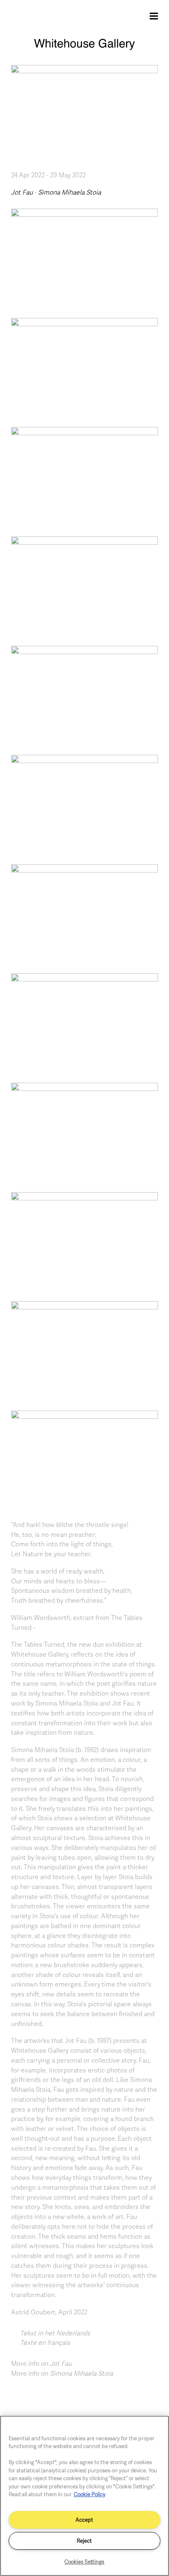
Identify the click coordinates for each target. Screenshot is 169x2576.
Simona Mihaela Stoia (70, 192)
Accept (84, 2520)
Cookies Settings (84, 2562)
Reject (84, 2541)
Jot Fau (22, 192)
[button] (84, 257)
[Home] (84, 48)
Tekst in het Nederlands (55, 2333)
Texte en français (45, 2342)
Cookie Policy (90, 2494)
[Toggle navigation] (154, 16)
